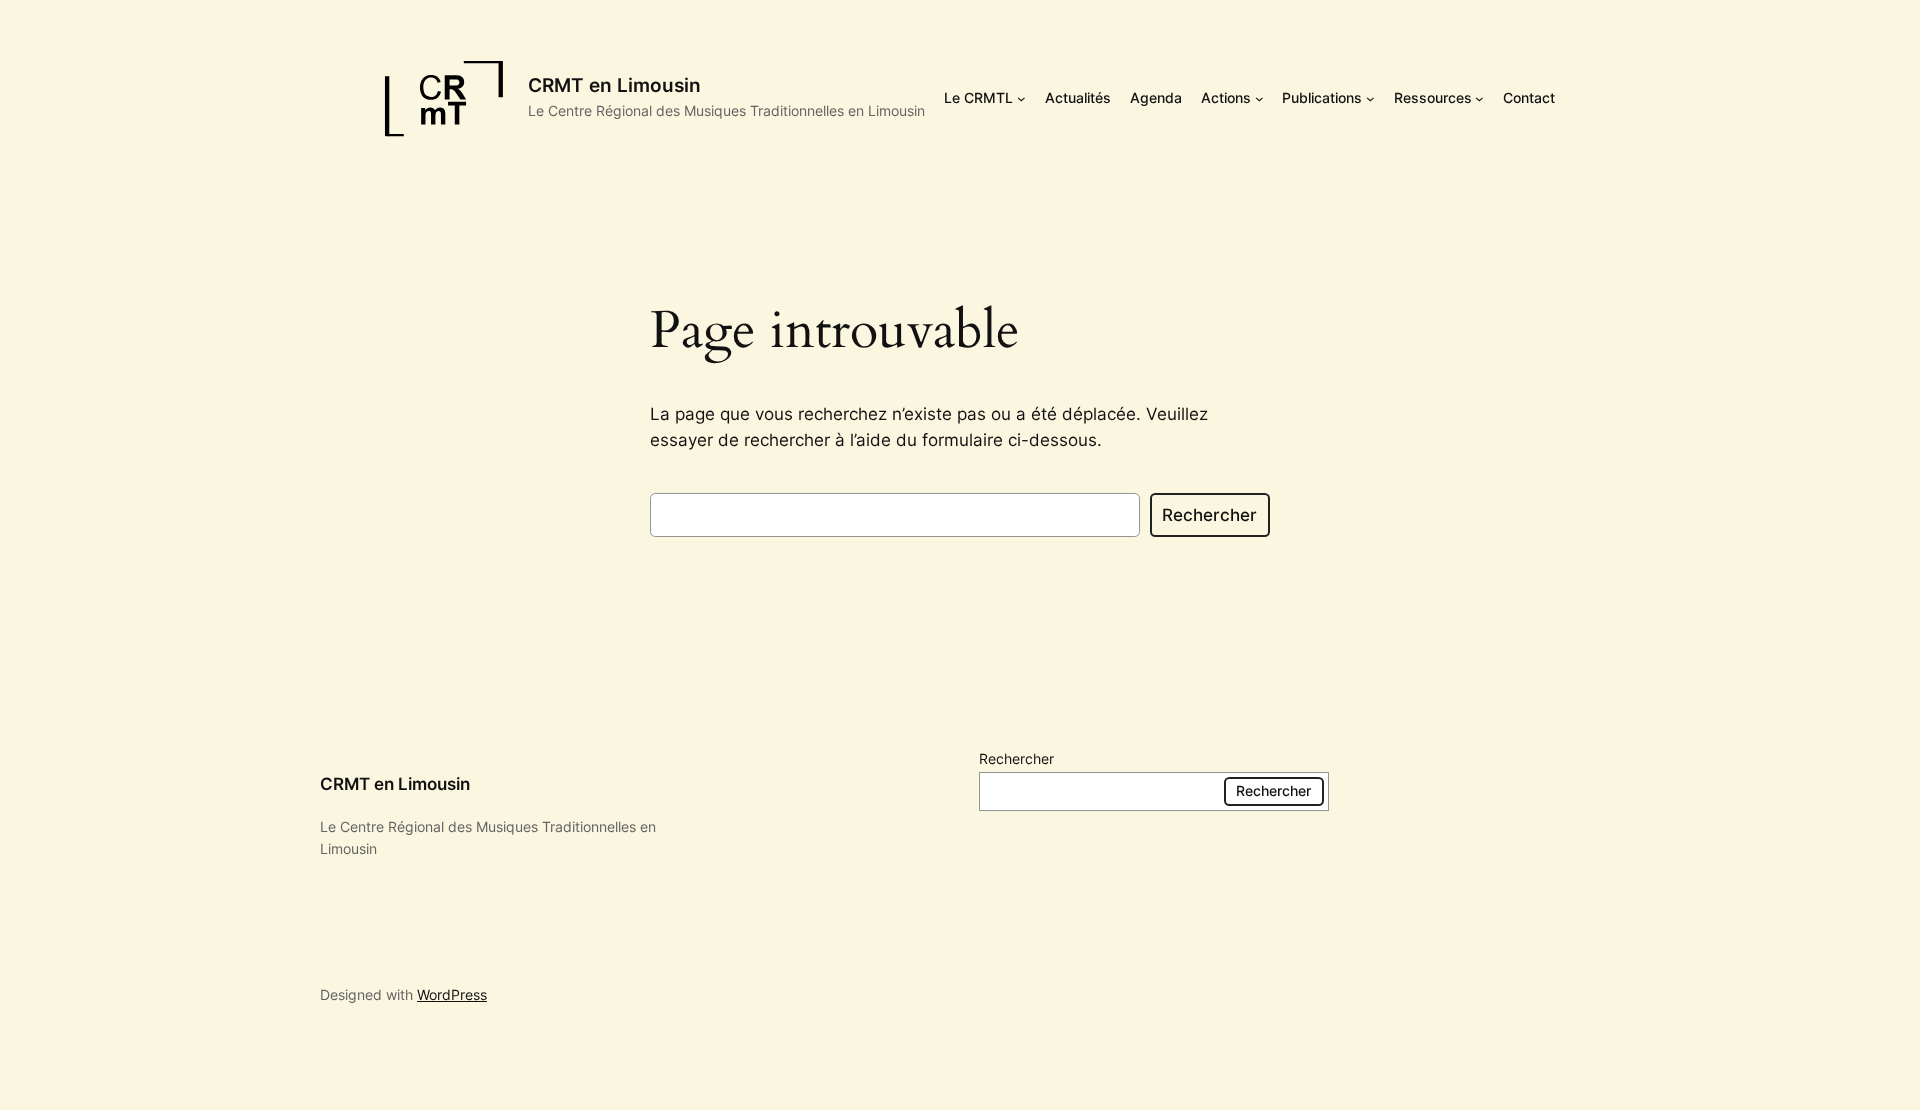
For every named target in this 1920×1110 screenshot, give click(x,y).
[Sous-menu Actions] (1259, 98)
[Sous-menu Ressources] (1479, 98)
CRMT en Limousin (614, 85)
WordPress (452, 994)
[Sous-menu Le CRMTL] (1021, 98)
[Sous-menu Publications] (1370, 98)
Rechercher (1209, 515)
